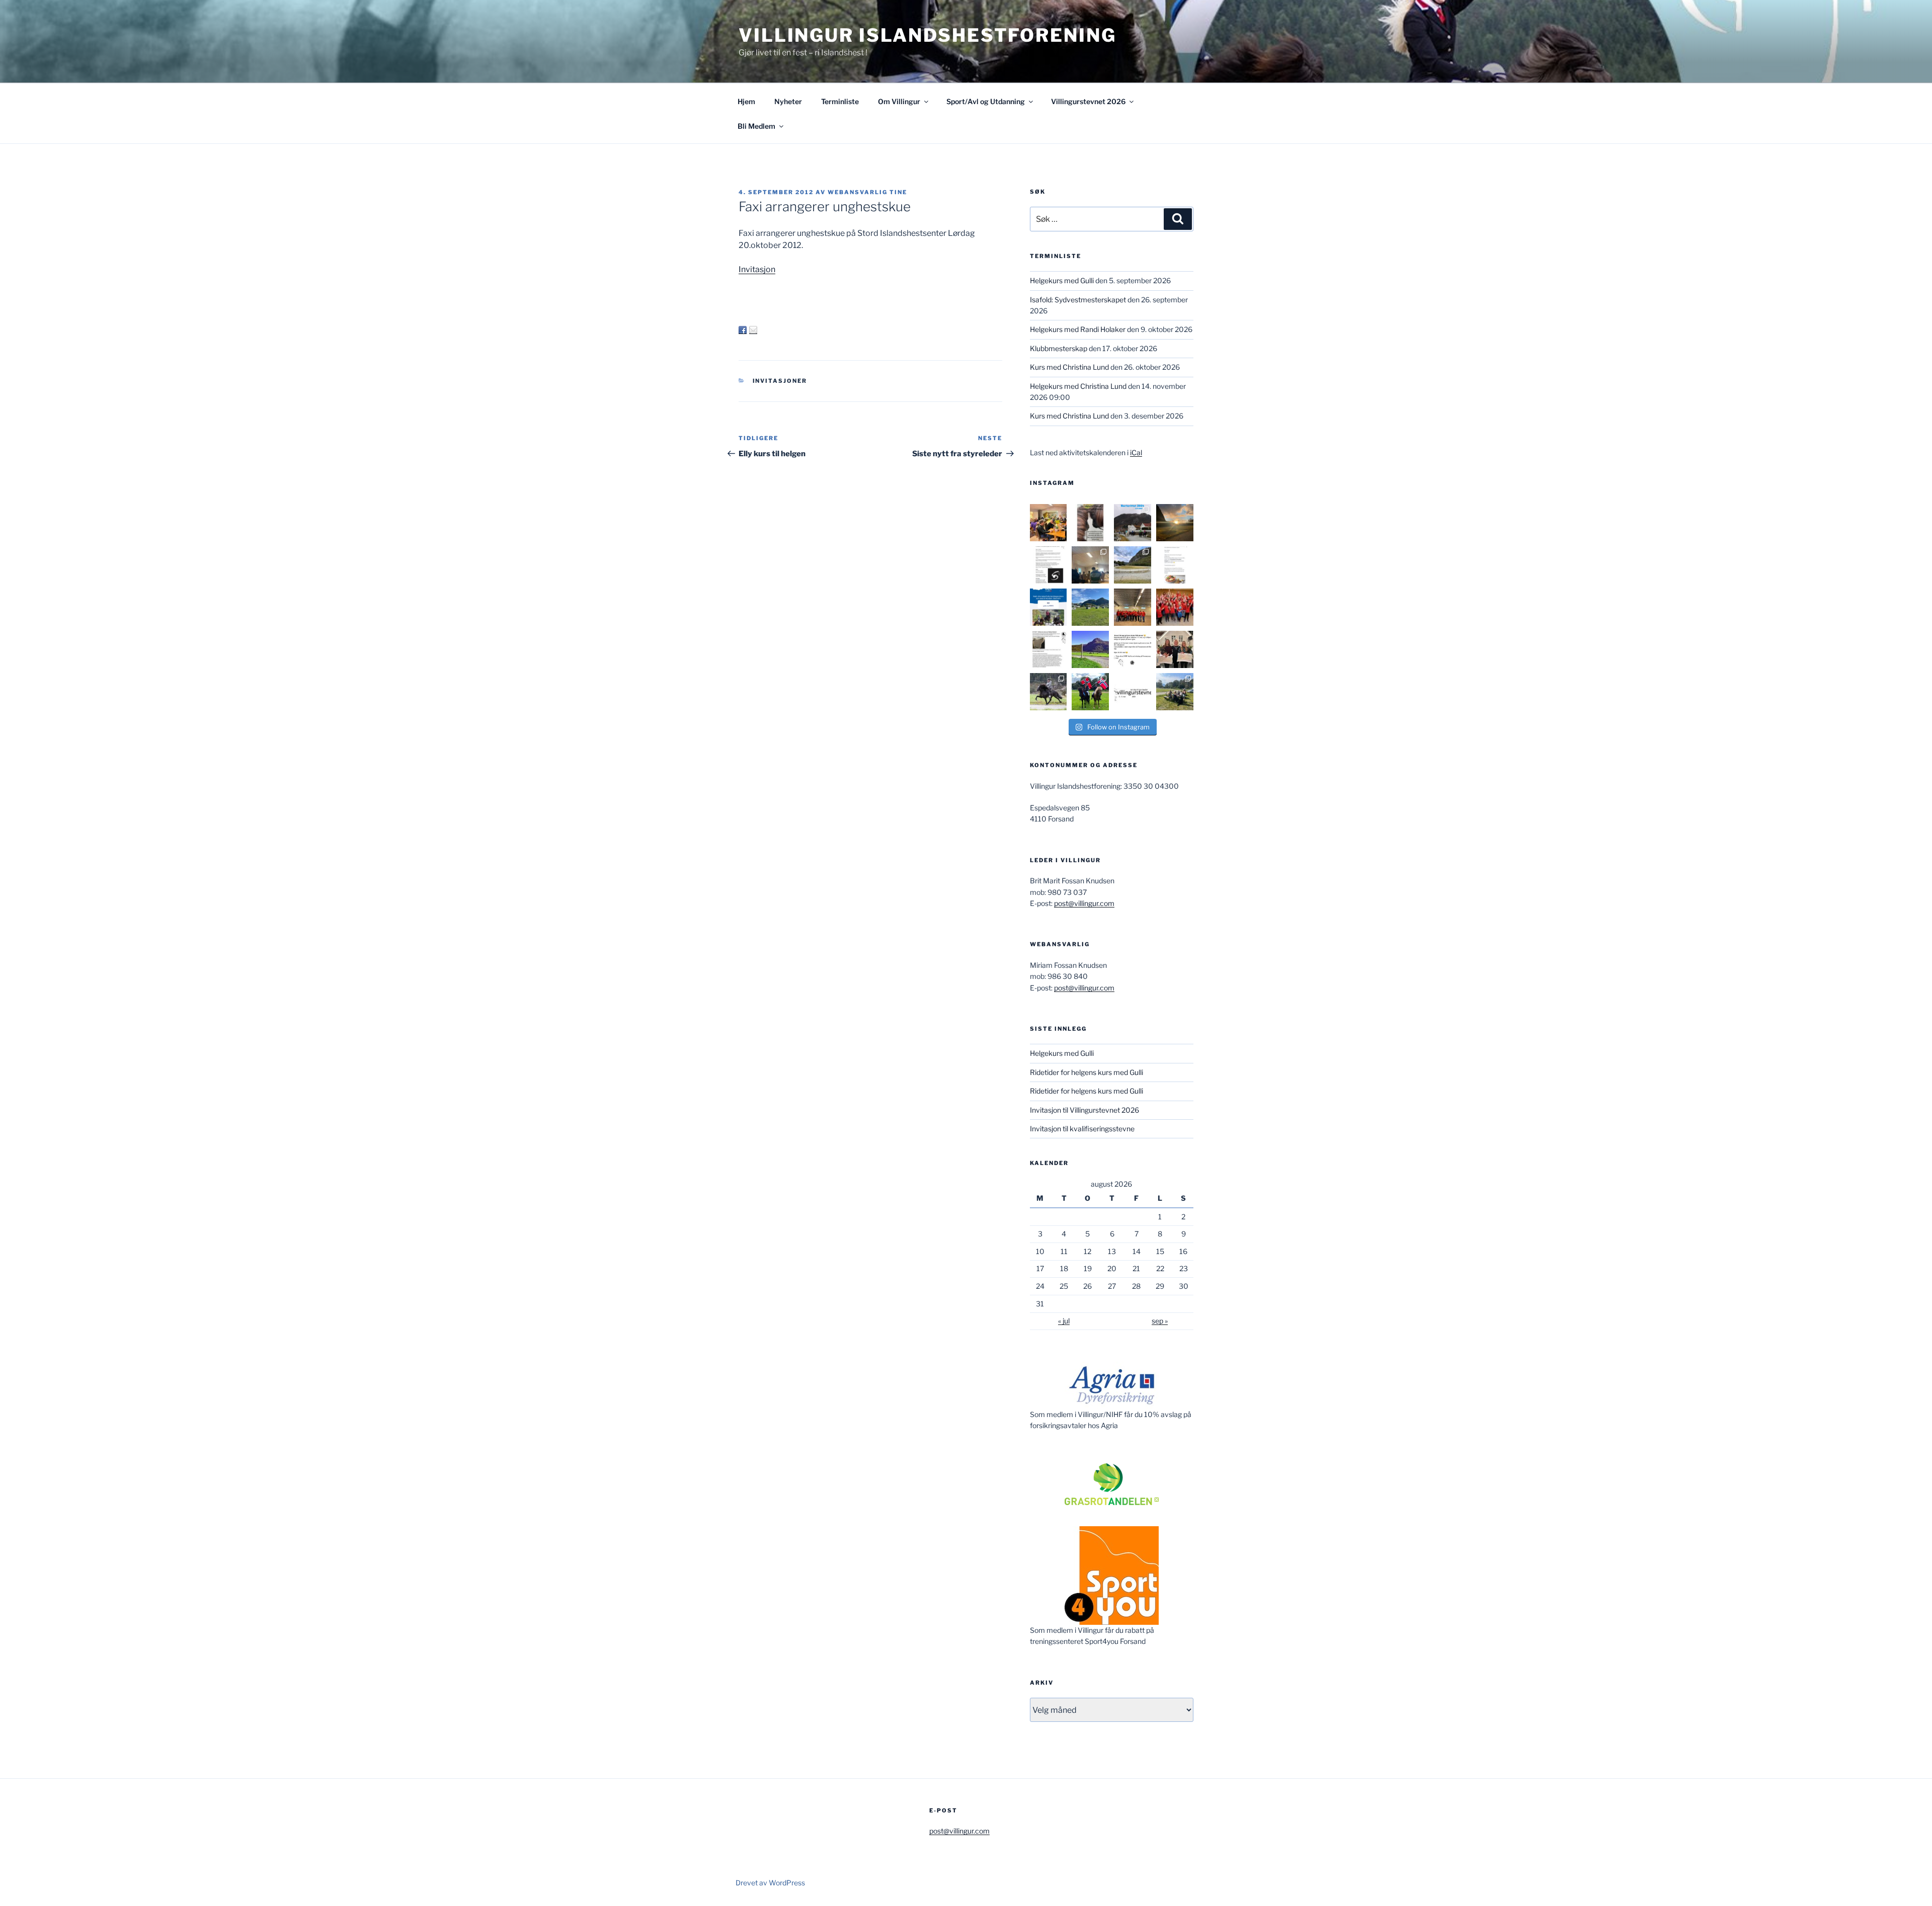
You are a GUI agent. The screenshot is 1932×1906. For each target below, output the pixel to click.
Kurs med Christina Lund (1069, 367)
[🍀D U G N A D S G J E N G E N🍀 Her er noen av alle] (1133, 607)
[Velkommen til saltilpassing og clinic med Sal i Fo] (1049, 565)
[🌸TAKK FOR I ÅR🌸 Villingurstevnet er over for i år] (1090, 607)
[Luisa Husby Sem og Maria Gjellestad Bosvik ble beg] (1090, 692)
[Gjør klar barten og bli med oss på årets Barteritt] (1133, 523)
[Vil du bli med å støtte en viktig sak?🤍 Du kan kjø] (1090, 523)
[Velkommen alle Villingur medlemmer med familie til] (1175, 565)
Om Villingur (899, 101)
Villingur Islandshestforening (928, 35)
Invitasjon (757, 269)
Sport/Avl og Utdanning (986, 101)
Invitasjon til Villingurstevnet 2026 (1084, 1110)
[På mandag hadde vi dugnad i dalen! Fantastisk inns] (1133, 565)
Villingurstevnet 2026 (1088, 101)
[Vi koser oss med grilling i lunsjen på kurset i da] (1175, 692)
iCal (1136, 452)
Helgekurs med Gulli (1062, 280)
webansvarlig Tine (867, 192)
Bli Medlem (756, 126)
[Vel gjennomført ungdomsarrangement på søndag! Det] (1090, 565)
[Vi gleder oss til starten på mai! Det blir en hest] (1133, 649)
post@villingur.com (1084, 903)
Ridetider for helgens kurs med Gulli (1086, 1072)
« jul (1064, 1321)
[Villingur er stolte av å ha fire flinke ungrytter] (1049, 692)
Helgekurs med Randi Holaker (1078, 329)
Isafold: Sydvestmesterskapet (1078, 300)
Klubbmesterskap (1059, 348)
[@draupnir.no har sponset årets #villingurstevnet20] (1049, 649)
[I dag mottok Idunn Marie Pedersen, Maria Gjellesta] (1175, 649)
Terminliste (840, 101)
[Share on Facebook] (743, 330)
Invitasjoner (780, 381)
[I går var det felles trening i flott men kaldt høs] (1175, 523)
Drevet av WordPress (770, 1883)
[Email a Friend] (753, 330)
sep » (1160, 1321)
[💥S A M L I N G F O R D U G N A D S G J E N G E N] (1175, 607)
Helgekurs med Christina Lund (1078, 386)
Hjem (746, 101)
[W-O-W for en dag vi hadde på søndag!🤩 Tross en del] (1049, 523)
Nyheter (788, 101)
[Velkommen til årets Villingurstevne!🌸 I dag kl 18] (1090, 649)
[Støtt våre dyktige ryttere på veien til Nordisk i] (1049, 607)
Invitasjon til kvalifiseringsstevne (1082, 1129)
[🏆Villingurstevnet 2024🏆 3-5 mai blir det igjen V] (1133, 692)
